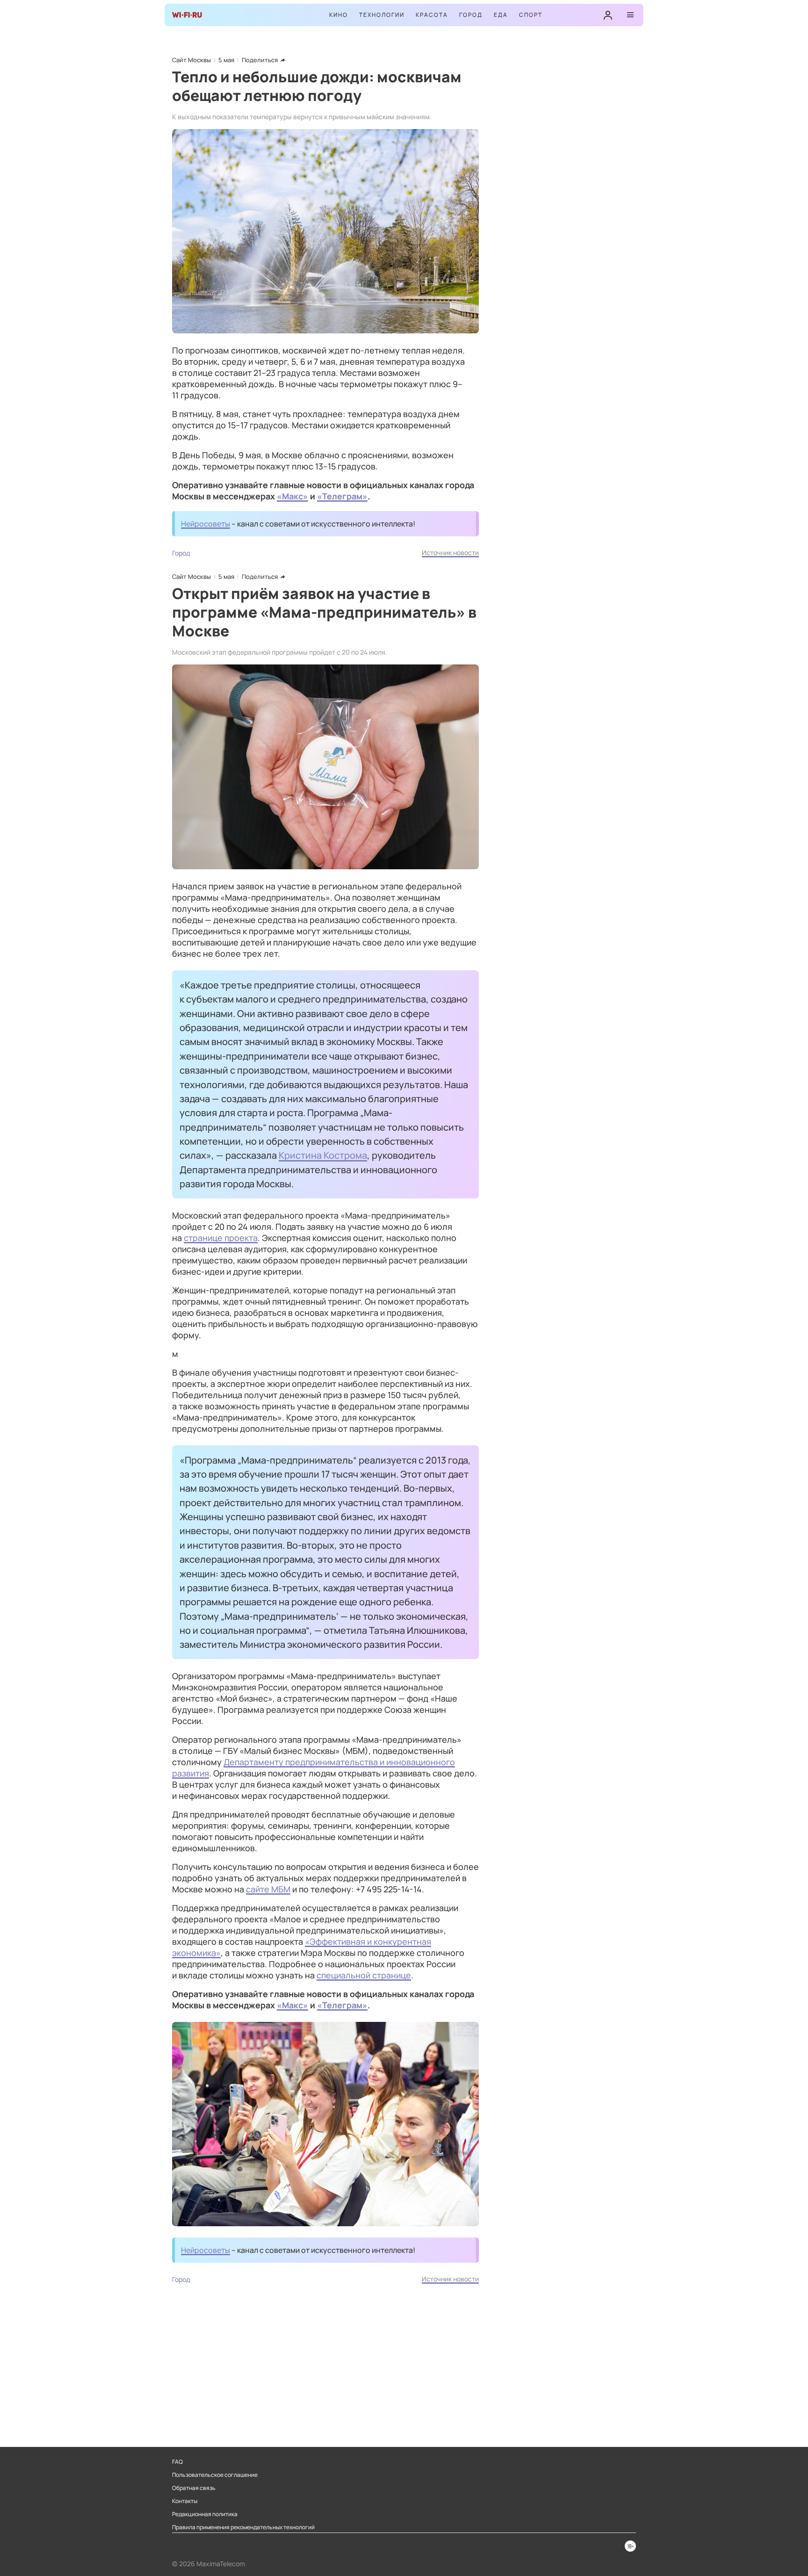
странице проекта (221, 1238)
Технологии (382, 15)
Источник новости (450, 552)
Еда (501, 15)
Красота (432, 15)
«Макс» (292, 496)
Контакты (185, 2501)
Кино (339, 15)
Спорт (531, 15)
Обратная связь (194, 2488)
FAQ (177, 2462)
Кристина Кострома (323, 1155)
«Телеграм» (342, 496)
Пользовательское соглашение (215, 2475)
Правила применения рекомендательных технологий (243, 2527)
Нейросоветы (206, 524)
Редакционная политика (205, 2514)
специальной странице (364, 1975)
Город (471, 15)
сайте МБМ (268, 1889)
